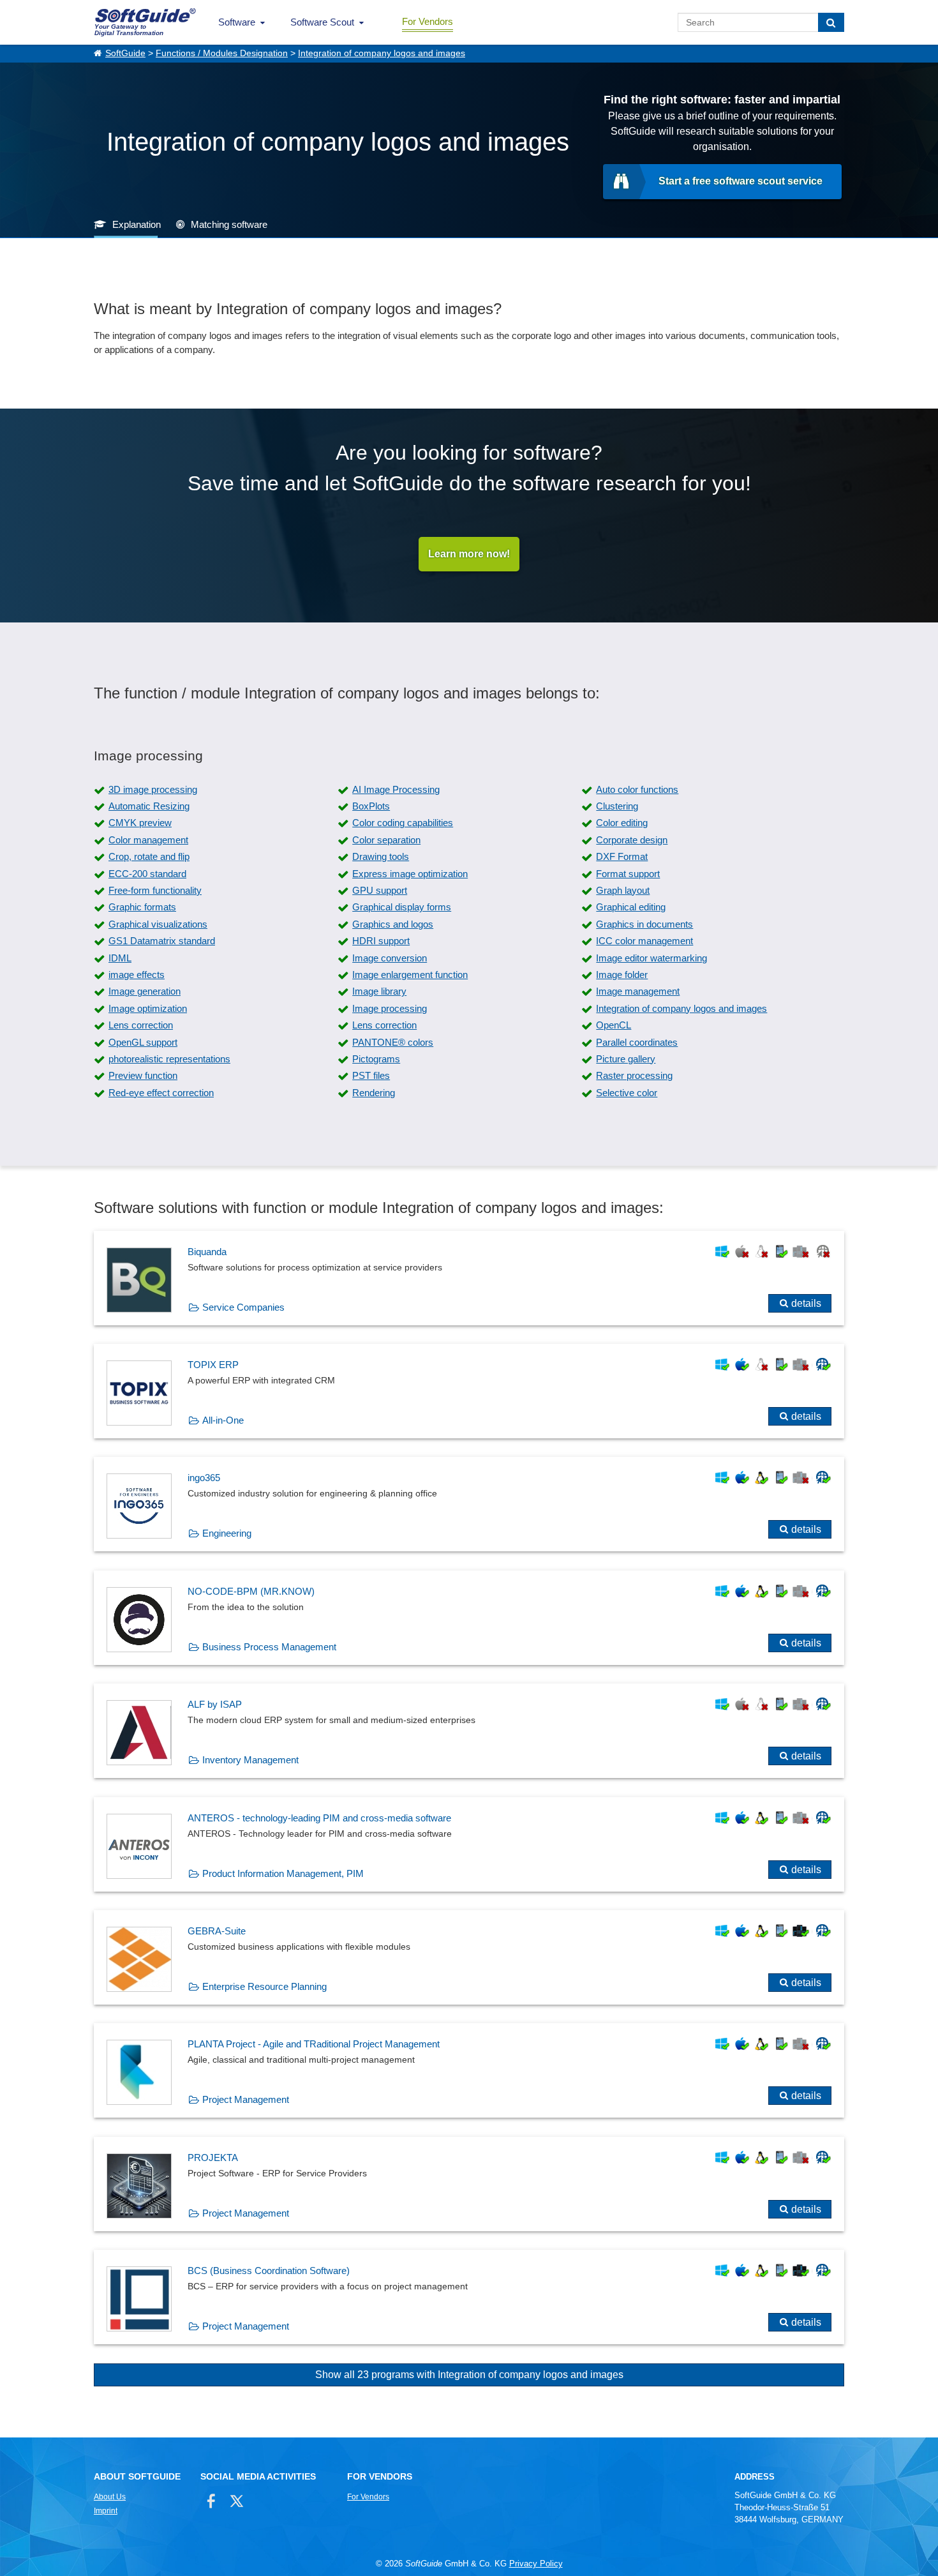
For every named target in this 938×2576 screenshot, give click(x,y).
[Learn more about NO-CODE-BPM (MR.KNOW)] (469, 1618)
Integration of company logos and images (382, 53)
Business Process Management (269, 1647)
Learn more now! (469, 554)
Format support (628, 874)
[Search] (831, 22)
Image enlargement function (410, 975)
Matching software (229, 224)
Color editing (622, 823)
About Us (110, 2497)
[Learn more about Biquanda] (469, 1278)
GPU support (380, 890)
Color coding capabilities (403, 823)
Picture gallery (626, 1059)
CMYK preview (140, 823)
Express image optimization (410, 874)
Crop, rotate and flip (149, 856)
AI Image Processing (396, 789)
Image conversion (390, 958)
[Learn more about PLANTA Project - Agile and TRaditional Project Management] (469, 2070)
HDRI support (381, 941)
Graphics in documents (644, 924)
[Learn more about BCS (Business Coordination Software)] (469, 2297)
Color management (148, 840)
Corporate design (632, 840)
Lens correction (141, 1025)
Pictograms (376, 1059)
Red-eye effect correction (161, 1093)
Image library (379, 991)
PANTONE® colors (393, 1042)
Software (237, 22)
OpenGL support (143, 1042)
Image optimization (148, 1008)
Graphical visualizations (158, 924)
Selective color (627, 1093)
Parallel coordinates (637, 1042)
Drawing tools (381, 856)
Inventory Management (250, 1760)
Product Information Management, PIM (283, 1873)
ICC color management (644, 941)
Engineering (227, 1533)
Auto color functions (637, 789)
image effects (137, 975)
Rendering (374, 1093)
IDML (120, 958)
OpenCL (614, 1025)
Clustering (617, 806)
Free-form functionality (155, 890)
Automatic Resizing (149, 806)
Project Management (246, 2099)
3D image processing (153, 789)
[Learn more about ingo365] (469, 1504)
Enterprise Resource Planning (264, 1986)
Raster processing (634, 1075)
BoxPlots (371, 806)
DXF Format (622, 856)
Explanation (137, 224)
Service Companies (243, 1307)
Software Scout (322, 22)
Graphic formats (142, 907)
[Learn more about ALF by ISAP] (469, 1731)
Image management (638, 991)
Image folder (622, 975)
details (806, 1303)
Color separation (386, 840)
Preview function (143, 1075)
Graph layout (623, 890)
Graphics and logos (393, 924)
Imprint (106, 2511)
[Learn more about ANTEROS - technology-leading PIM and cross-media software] (469, 1844)
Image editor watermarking (651, 958)
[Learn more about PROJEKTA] (469, 2184)
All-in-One (223, 1420)
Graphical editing (631, 907)
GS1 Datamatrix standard (162, 941)
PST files (371, 1075)
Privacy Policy (536, 2564)
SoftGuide (125, 53)
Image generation (145, 991)
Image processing (390, 1008)
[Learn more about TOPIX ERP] (469, 1391)
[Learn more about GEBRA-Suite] (469, 1957)
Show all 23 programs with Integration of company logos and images (469, 2375)
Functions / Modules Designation (222, 53)
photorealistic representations (169, 1059)
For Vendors (428, 21)
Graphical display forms (402, 907)
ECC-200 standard (147, 874)
